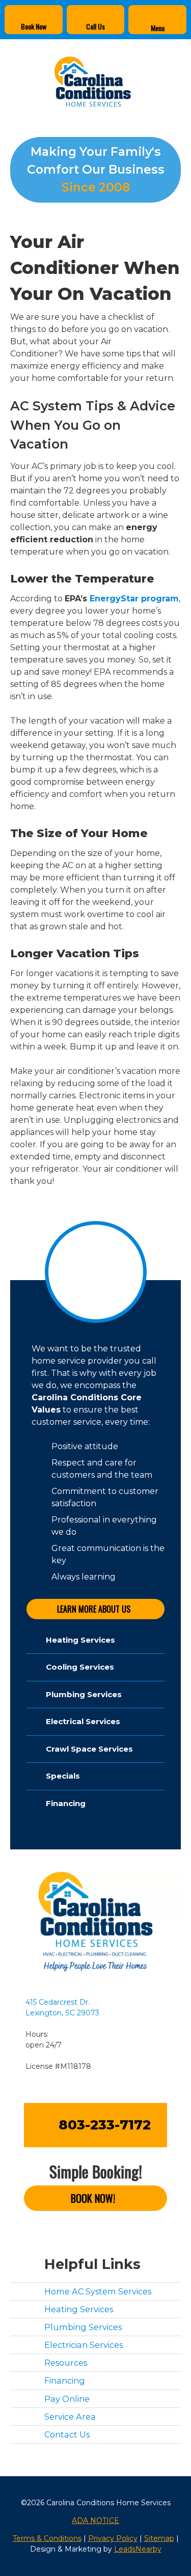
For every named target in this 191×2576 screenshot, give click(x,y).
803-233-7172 (105, 2125)
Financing (65, 2381)
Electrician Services (84, 2345)
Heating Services (79, 2309)
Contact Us (67, 2434)
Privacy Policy (113, 2538)
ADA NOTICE (95, 2520)
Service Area (70, 2417)
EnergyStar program (134, 599)
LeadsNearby (138, 2549)
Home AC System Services (98, 2291)
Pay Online (67, 2399)
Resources (66, 2363)
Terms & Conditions (47, 2538)
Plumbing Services (83, 2327)
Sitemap (159, 2538)
